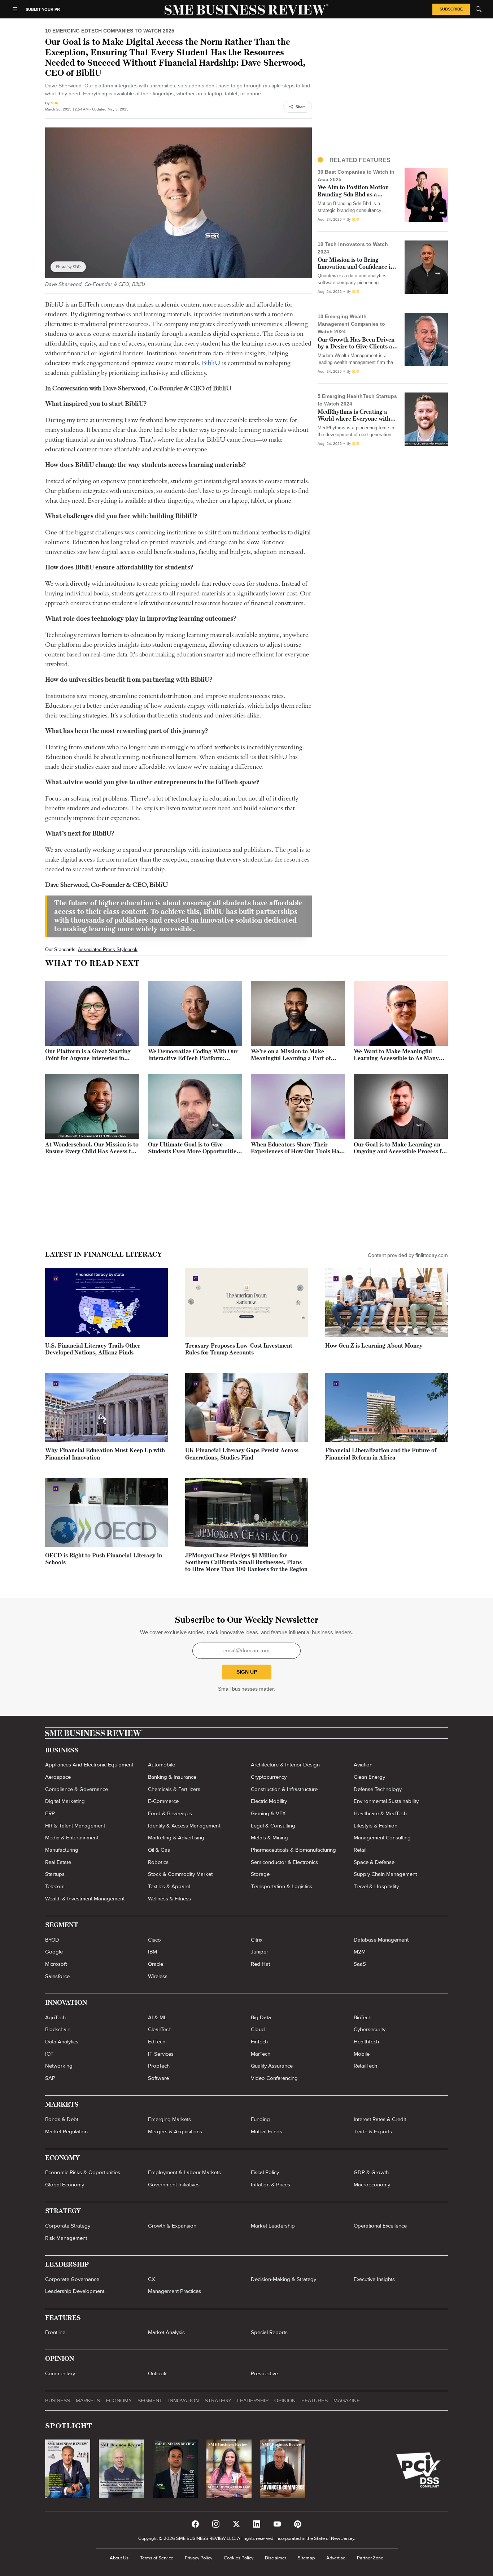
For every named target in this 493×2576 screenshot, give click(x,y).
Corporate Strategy (68, 2226)
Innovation (184, 2401)
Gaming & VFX (268, 1813)
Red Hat (260, 1964)
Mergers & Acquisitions (175, 2132)
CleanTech (160, 2029)
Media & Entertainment (72, 1838)
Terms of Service (157, 2558)
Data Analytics (62, 2042)
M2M (360, 1952)
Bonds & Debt (62, 2119)
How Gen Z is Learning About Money (374, 1346)
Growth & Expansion (172, 2226)
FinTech (259, 2042)
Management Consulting (382, 1838)
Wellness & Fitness (169, 1899)
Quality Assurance (272, 2066)
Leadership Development (75, 2291)
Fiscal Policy (265, 2172)
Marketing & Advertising (176, 1838)
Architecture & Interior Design (285, 1765)
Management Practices (174, 2291)
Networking (59, 2066)
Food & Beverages (170, 1813)
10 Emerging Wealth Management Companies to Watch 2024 (351, 324)
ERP (50, 1813)
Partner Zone (370, 2558)
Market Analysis (166, 2332)
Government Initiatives (174, 2185)
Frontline (55, 2332)
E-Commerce (163, 1801)
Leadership (253, 2401)
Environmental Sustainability (386, 1801)
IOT (49, 2054)
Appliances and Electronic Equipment (89, 1765)
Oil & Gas (159, 1850)
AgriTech (55, 2017)
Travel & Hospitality (376, 1886)
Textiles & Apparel (169, 1886)
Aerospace (58, 1777)
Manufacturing (62, 1850)
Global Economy (65, 2185)
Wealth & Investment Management (85, 1899)
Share (301, 107)
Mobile (362, 2054)
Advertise (336, 2558)
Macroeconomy (372, 2185)
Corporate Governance (72, 2279)
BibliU (211, 363)
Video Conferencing (274, 2078)
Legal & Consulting (273, 1826)
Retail (360, 1850)
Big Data (261, 2017)
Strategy (218, 2401)
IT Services (161, 2054)
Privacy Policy (198, 2558)
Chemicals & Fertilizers (174, 1789)
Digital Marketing (65, 1801)
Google (54, 1952)
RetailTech (365, 2066)
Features (315, 2401)
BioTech (363, 2017)
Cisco (154, 1940)
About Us (119, 2558)
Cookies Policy (239, 2558)
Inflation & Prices (271, 2185)
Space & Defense (374, 1862)
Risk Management (66, 2238)
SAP (50, 2078)
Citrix (257, 1940)
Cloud (258, 2029)
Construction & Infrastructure (284, 1789)
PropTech (159, 2066)
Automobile (162, 1765)
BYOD (52, 1940)
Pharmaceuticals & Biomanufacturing (293, 1850)
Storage (260, 1874)
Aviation (363, 1765)
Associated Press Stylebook (108, 949)
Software (158, 2078)
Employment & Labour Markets (184, 2172)
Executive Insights (374, 2279)
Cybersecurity (370, 2029)
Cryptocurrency (269, 1777)
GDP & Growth (371, 2172)
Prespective (264, 2373)
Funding (260, 2119)
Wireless (158, 1976)
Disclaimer (276, 2558)
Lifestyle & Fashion (376, 1826)
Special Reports (269, 2332)
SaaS (360, 1964)
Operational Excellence (380, 2226)
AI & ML (157, 2017)
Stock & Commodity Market (180, 1874)
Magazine (347, 2401)
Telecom (55, 1886)
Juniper (259, 1952)
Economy (119, 2401)
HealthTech (366, 2042)
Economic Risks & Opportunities (83, 2172)
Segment (150, 2401)
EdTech (157, 2042)
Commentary (60, 2373)
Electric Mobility (269, 1801)
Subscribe (451, 9)
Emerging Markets (169, 2119)
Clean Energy (369, 1777)
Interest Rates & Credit (380, 2119)
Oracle (156, 1964)
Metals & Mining (269, 1838)
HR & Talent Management (75, 1826)
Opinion (285, 2401)
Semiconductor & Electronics (284, 1862)
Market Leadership (273, 2226)
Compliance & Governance (77, 1789)
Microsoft (56, 1964)
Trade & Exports (373, 2132)
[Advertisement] (383, 94)
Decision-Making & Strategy (283, 2279)
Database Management (381, 1940)
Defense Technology (378, 1789)
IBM (152, 1952)
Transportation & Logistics (282, 1886)
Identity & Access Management (184, 1826)
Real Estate (58, 1862)
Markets (88, 2401)
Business (58, 2401)
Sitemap (306, 2558)
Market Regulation (66, 2132)
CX (152, 2279)
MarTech (261, 2054)
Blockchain (58, 2029)
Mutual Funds (267, 2132)
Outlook (157, 2373)
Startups (55, 1874)
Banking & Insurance (172, 1777)
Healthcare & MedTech (380, 1813)
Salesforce (57, 1976)
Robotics (158, 1862)
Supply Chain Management (385, 1874)
